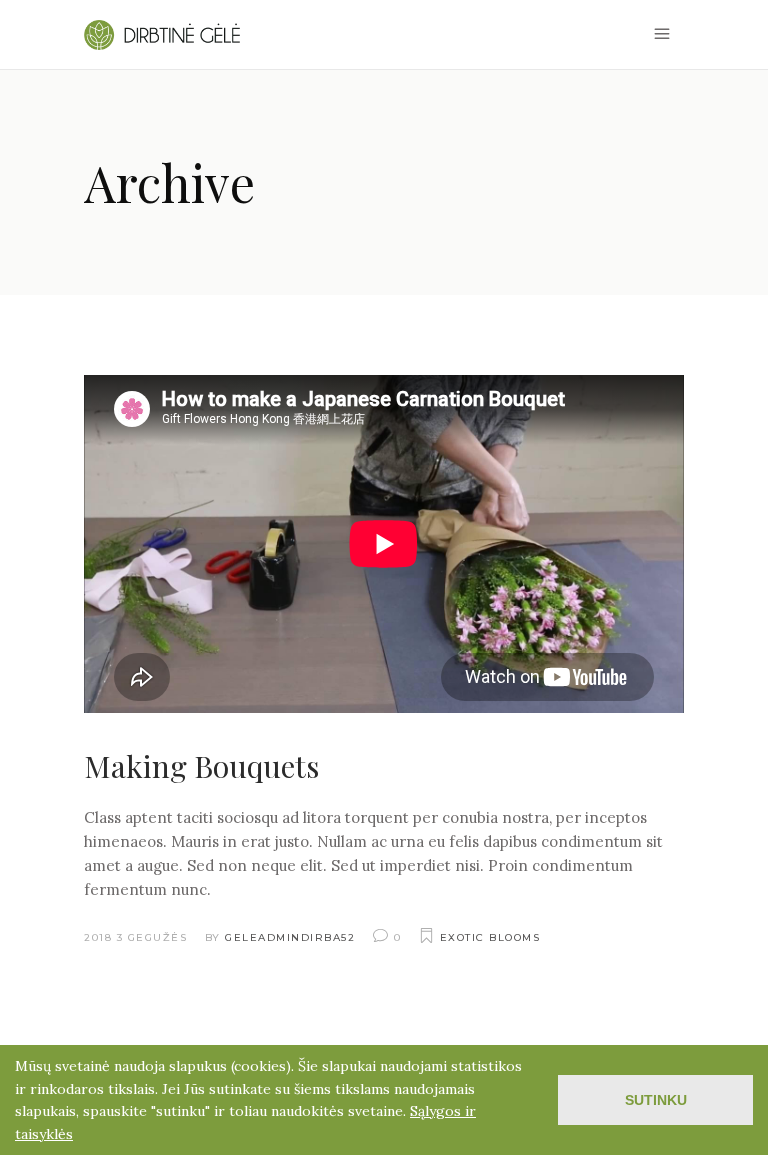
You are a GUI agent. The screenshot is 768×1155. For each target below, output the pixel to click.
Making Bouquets (201, 766)
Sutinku (656, 1100)
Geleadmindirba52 (290, 937)
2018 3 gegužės (135, 937)
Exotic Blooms (490, 937)
